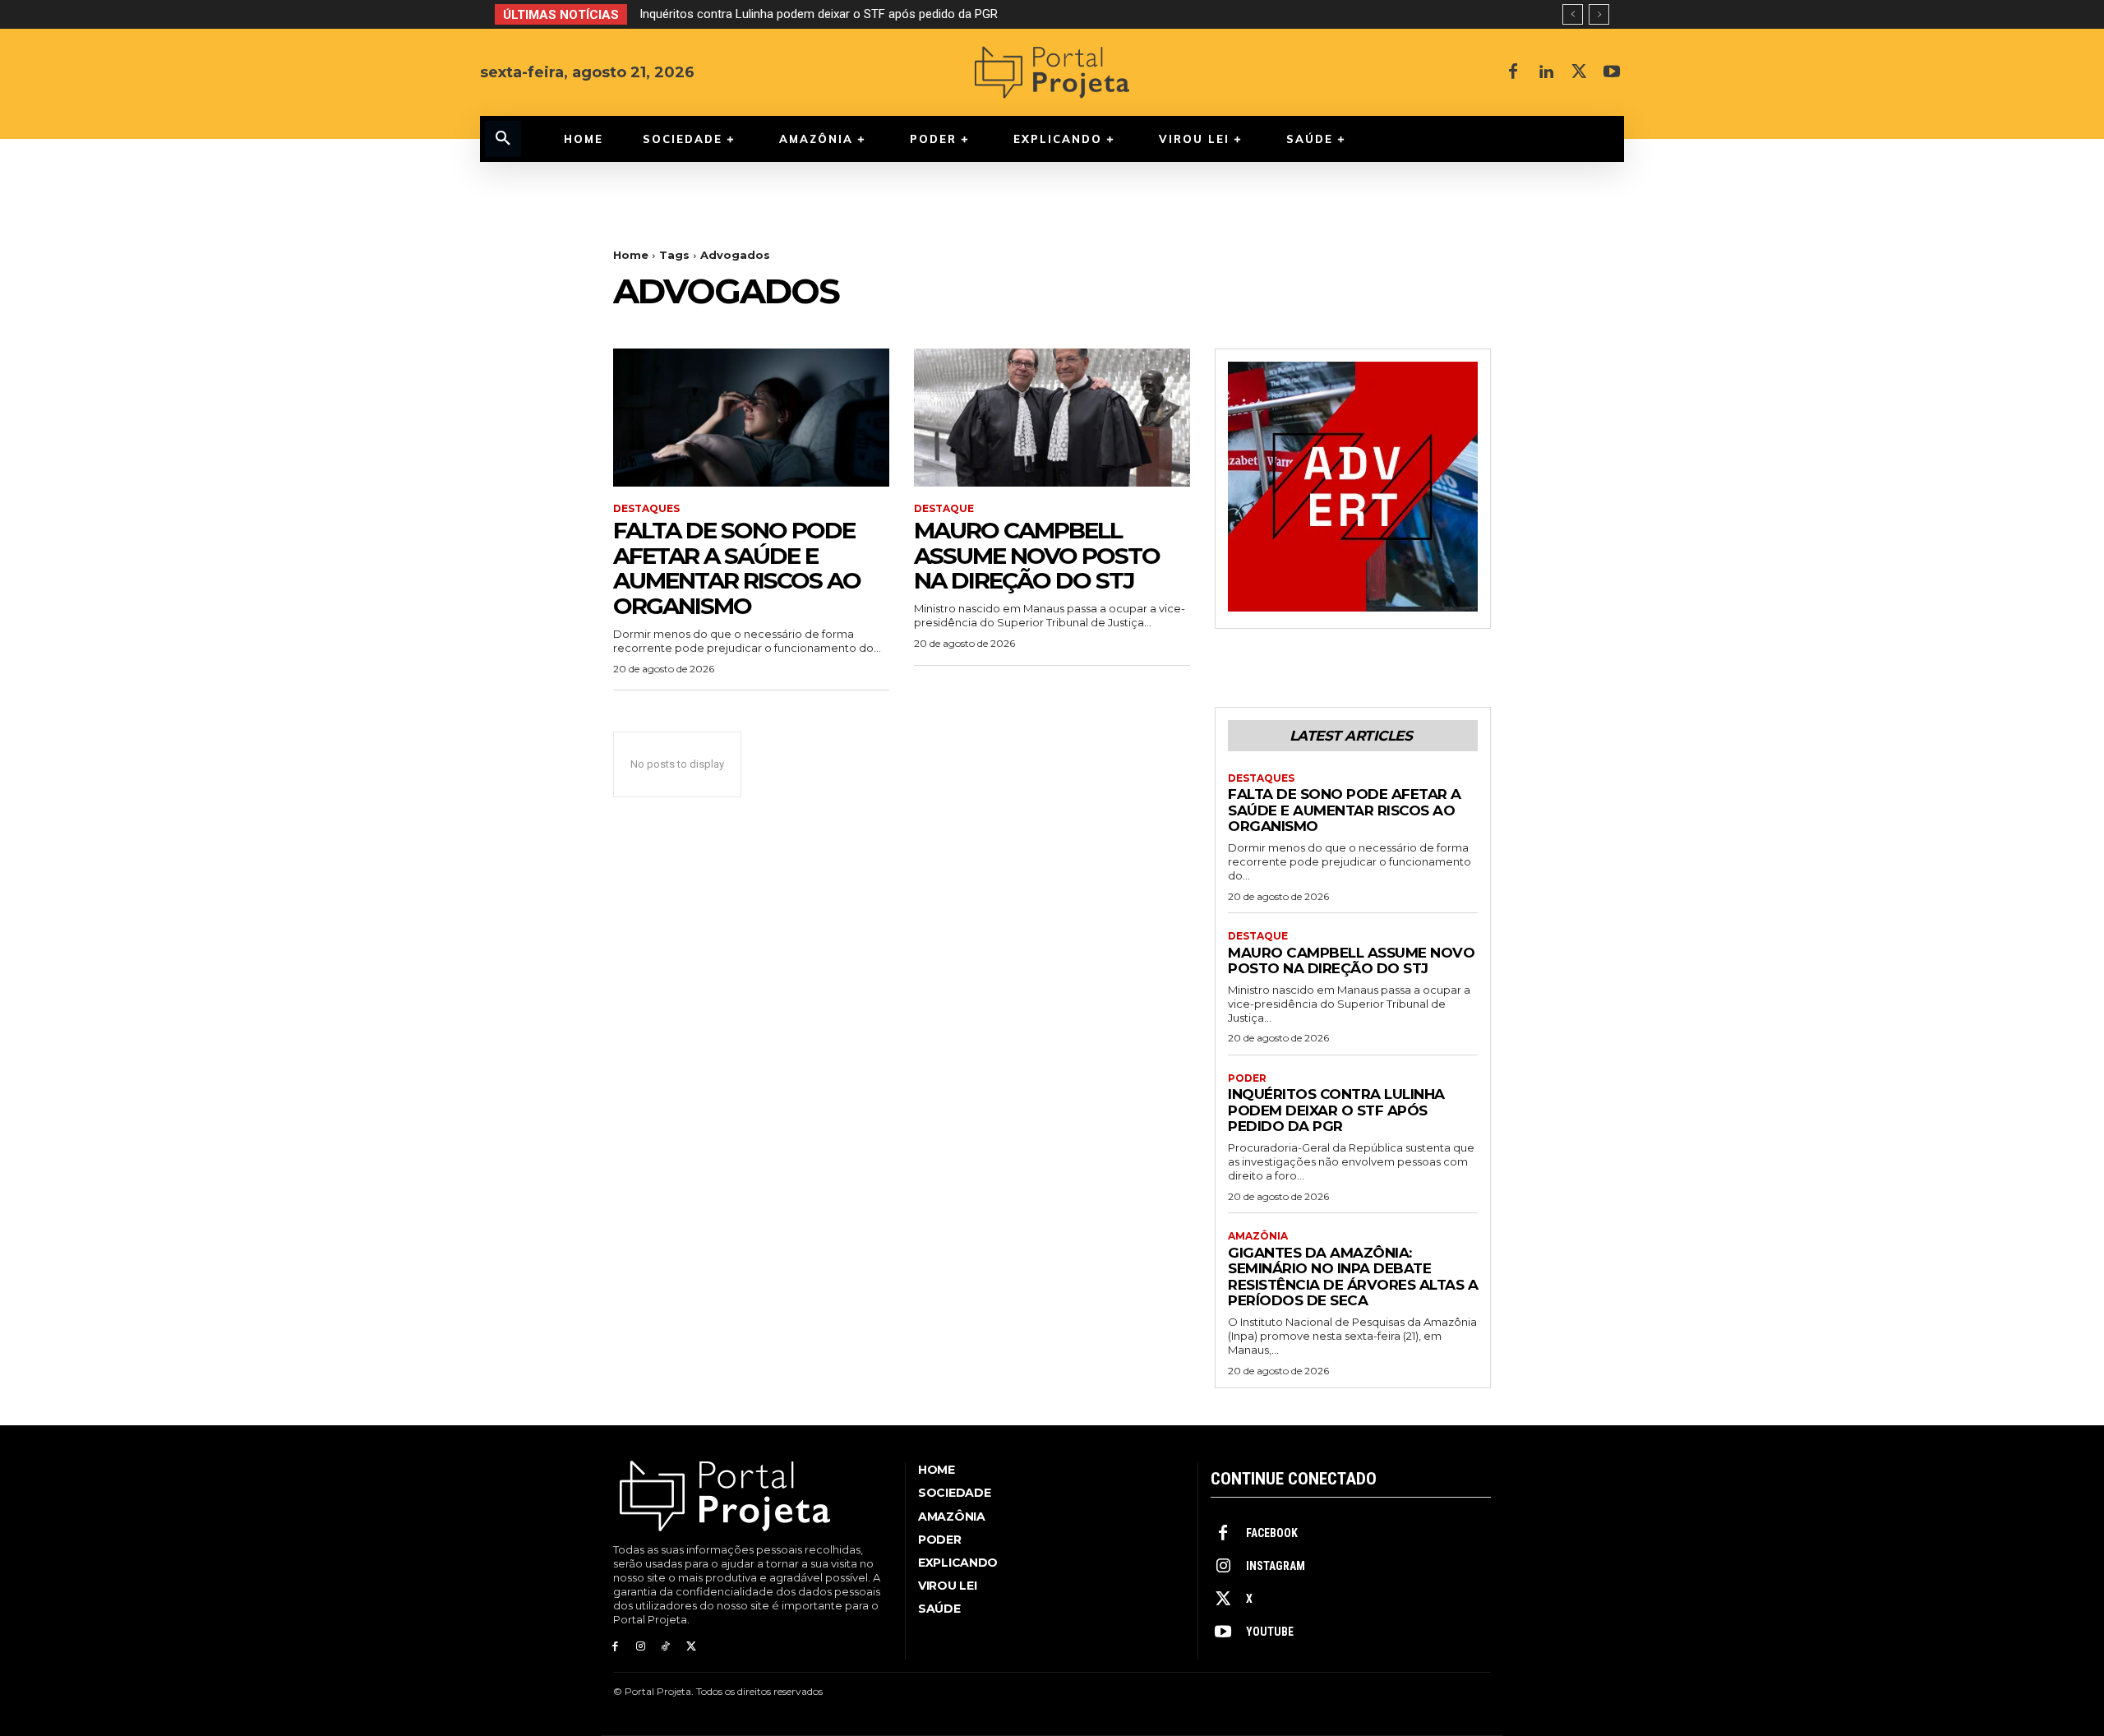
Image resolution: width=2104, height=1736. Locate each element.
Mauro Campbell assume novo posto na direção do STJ (1037, 556)
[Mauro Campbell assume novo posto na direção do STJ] (1052, 418)
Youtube (1270, 1632)
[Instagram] (641, 1647)
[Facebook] (1513, 72)
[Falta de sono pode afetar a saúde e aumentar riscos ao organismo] (751, 418)
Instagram (1276, 1566)
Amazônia (1258, 1236)
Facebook (1272, 1533)
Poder (1247, 1078)
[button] (503, 139)
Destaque (944, 509)
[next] (1599, 14)
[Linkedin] (1546, 72)
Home (631, 255)
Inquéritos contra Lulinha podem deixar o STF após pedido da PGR (1336, 1110)
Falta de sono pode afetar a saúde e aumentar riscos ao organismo (737, 568)
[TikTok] (666, 1647)
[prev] (1573, 14)
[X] (1579, 72)
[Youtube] (1612, 72)
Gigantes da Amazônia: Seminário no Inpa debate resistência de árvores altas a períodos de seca (912, 14)
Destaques (646, 509)
